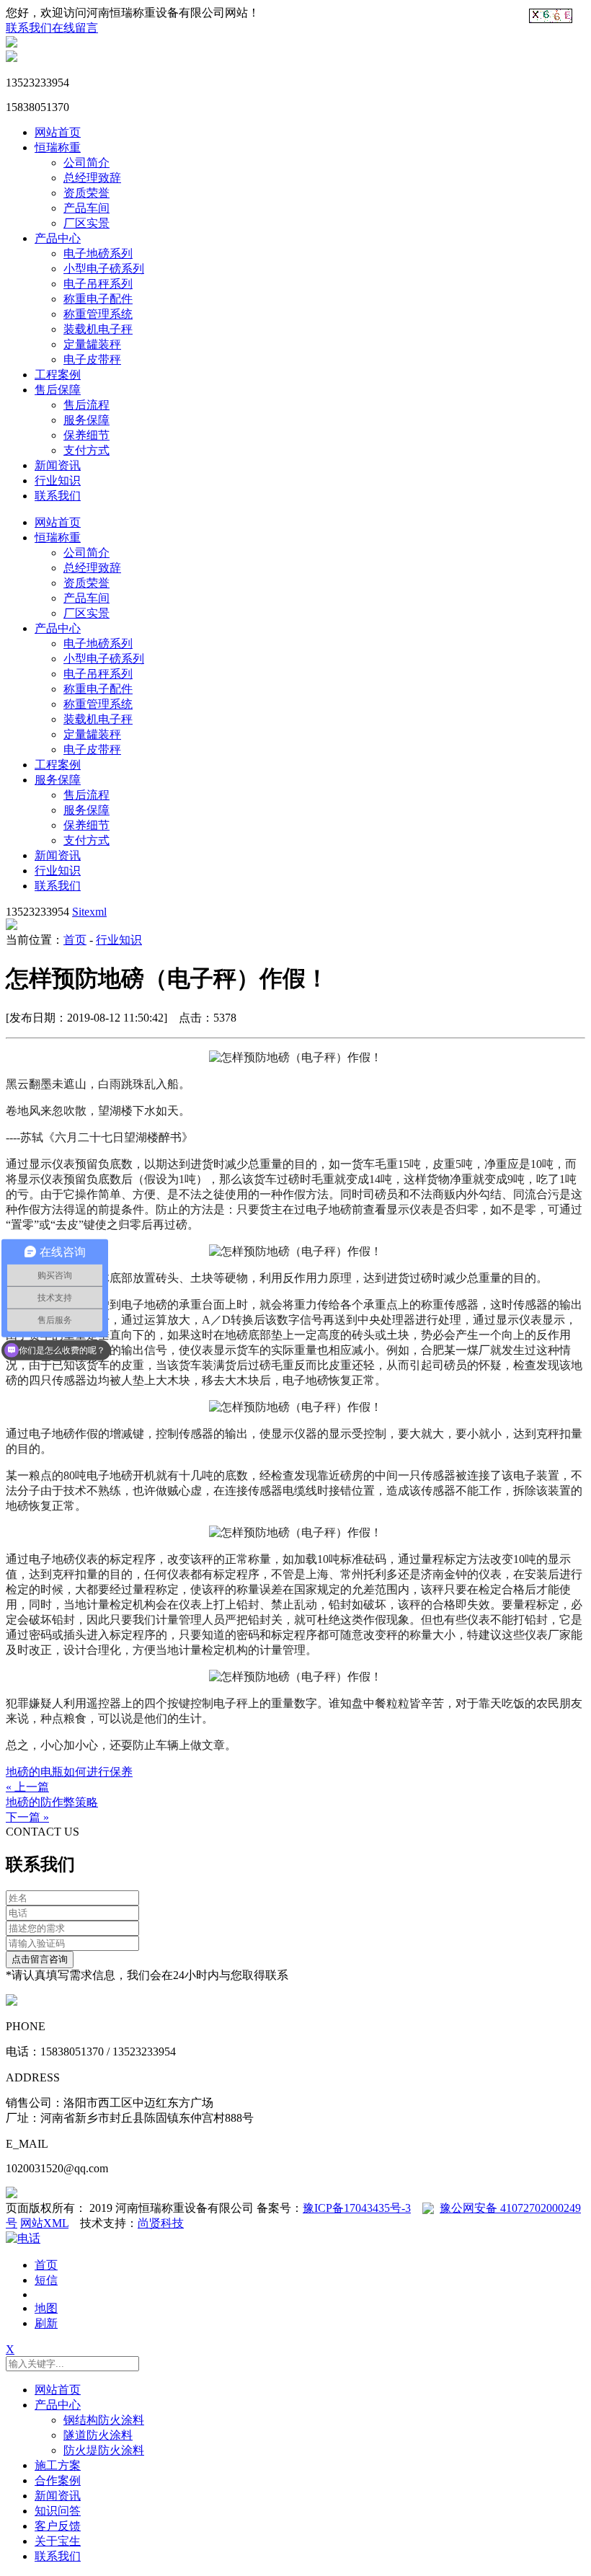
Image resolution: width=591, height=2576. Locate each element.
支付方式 (86, 450)
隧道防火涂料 (98, 2435)
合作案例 (58, 2480)
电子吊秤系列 (98, 284)
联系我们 (29, 28)
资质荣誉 (86, 193)
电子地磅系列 (98, 253)
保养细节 (86, 435)
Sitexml (89, 912)
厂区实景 (86, 223)
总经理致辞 (92, 178)
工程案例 (58, 375)
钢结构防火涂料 (104, 2420)
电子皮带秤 (92, 359)
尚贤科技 (161, 2223)
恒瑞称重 (58, 147)
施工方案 (58, 2465)
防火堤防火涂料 (104, 2450)
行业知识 (58, 481)
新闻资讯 (58, 465)
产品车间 (86, 208)
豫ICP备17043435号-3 (357, 2208)
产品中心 (58, 238)
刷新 (46, 2323)
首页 (75, 940)
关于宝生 (58, 2541)
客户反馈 (58, 2526)
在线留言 (75, 28)
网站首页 (58, 132)
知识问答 (58, 2511)
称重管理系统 (98, 314)
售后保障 (58, 390)
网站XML (44, 2223)
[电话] (23, 2238)
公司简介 (86, 163)
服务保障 (86, 420)
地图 (46, 2308)
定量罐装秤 (92, 344)
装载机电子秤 (98, 329)
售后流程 (86, 405)
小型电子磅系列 (104, 269)
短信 (46, 2280)
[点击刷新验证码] (551, 16)
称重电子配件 (98, 299)
